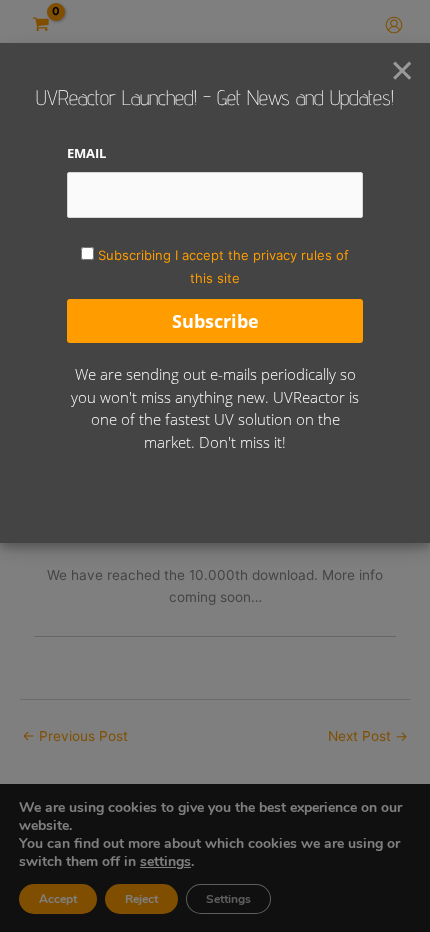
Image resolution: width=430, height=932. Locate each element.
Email (86, 153)
